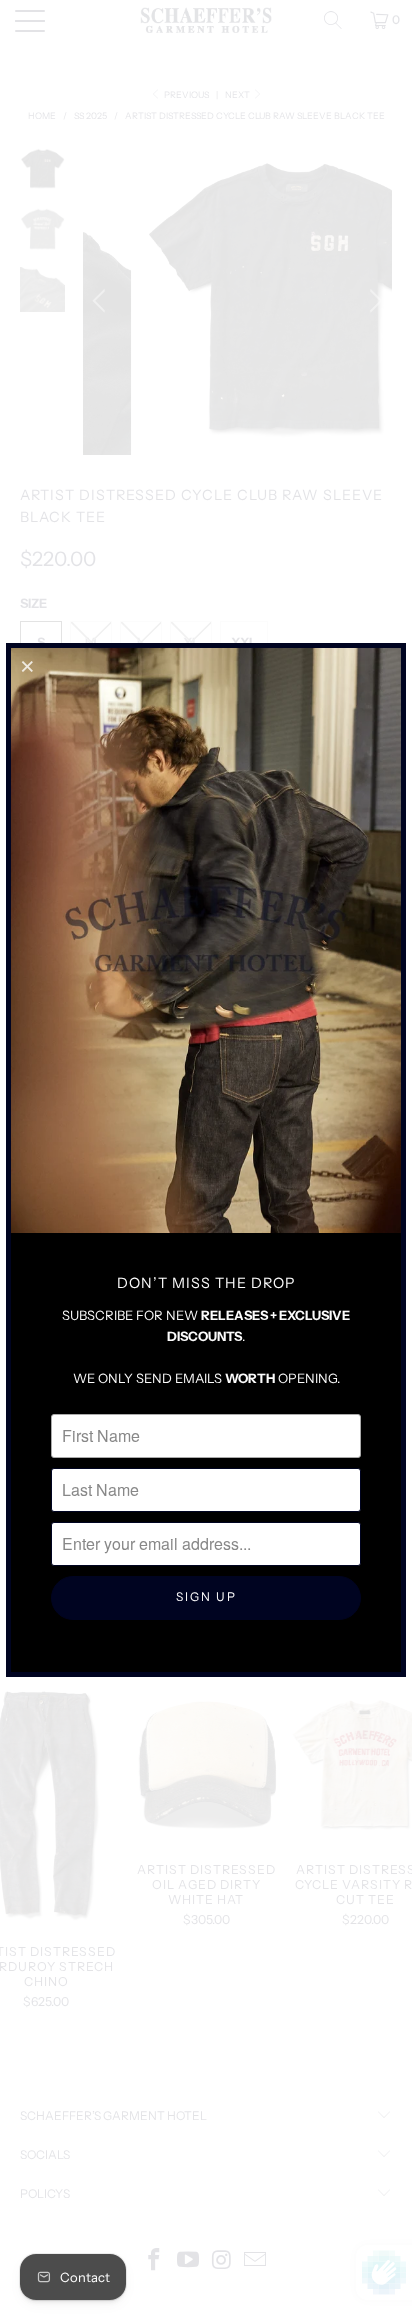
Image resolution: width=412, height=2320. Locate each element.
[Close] (29, 666)
